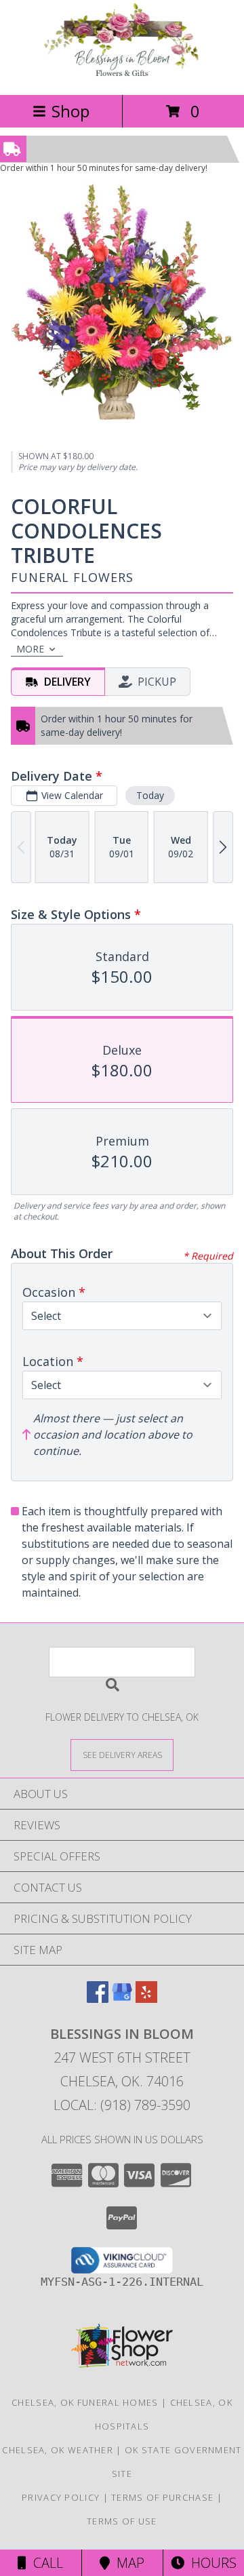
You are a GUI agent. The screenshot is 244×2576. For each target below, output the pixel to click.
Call (45, 2563)
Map (127, 2563)
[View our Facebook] (98, 1998)
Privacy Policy (61, 2497)
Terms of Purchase (162, 2497)
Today (150, 795)
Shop (70, 111)
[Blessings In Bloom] (122, 75)
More (30, 649)
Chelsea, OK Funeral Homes (85, 2402)
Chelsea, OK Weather (58, 2450)
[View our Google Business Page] (122, 1998)
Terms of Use (122, 2521)
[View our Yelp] (146, 1998)
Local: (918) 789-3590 (122, 2105)
